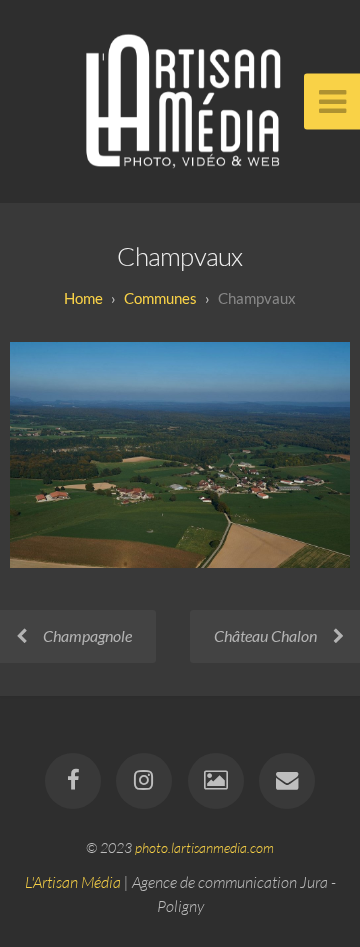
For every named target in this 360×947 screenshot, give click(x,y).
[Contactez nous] (287, 781)
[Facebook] (73, 781)
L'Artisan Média (73, 882)
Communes (160, 298)
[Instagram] (144, 781)
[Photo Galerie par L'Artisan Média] (216, 781)
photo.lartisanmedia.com (204, 847)
